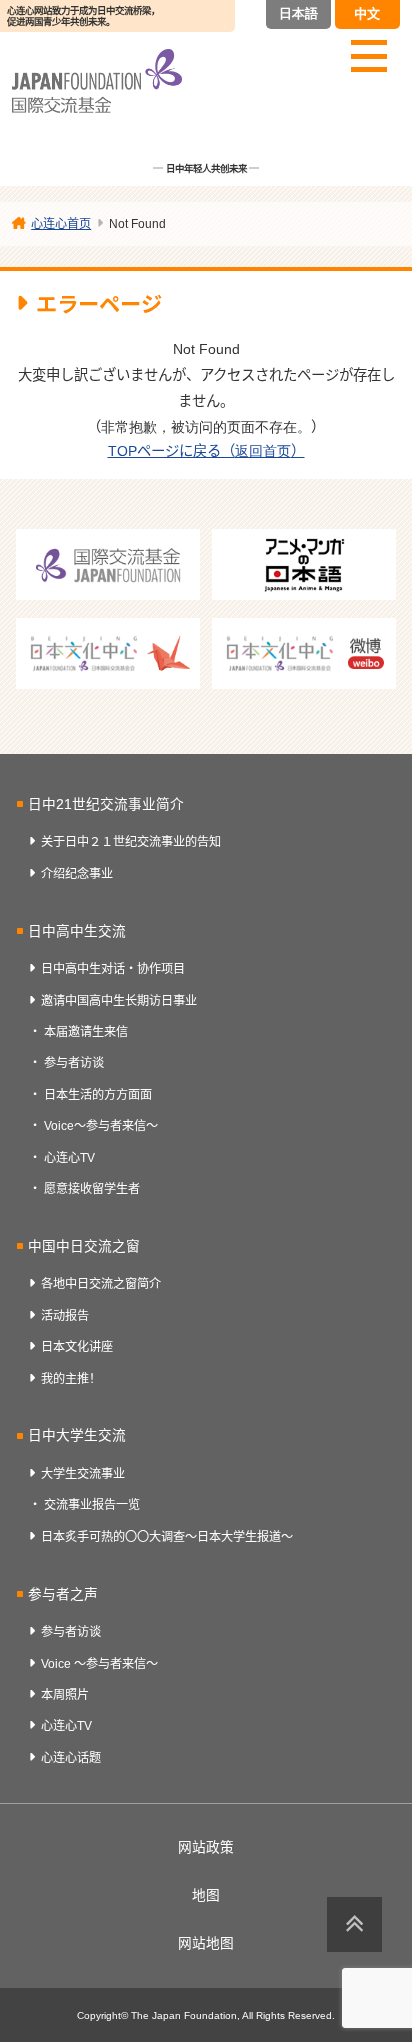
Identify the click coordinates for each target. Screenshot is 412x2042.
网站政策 (206, 1847)
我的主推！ (71, 1379)
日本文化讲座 (77, 1347)
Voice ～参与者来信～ (99, 1664)
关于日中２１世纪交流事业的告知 (131, 842)
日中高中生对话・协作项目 (113, 969)
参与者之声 (63, 1594)
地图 (206, 1895)
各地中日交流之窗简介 (101, 1284)
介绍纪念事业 (77, 874)
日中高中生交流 (77, 931)
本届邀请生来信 (86, 1032)
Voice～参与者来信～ (101, 1126)
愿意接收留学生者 (92, 1189)
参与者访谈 (74, 1063)
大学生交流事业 (83, 1474)
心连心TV (69, 1158)
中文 (367, 13)
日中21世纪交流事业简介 (106, 804)
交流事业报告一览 (92, 1505)
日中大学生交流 (77, 1435)
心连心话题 (71, 1758)
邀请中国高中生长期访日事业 (119, 1001)
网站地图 (206, 1943)
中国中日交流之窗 (84, 1246)
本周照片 (65, 1695)
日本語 (298, 13)
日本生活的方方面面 (98, 1095)
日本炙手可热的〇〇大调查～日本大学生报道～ (167, 1537)
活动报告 (65, 1316)
